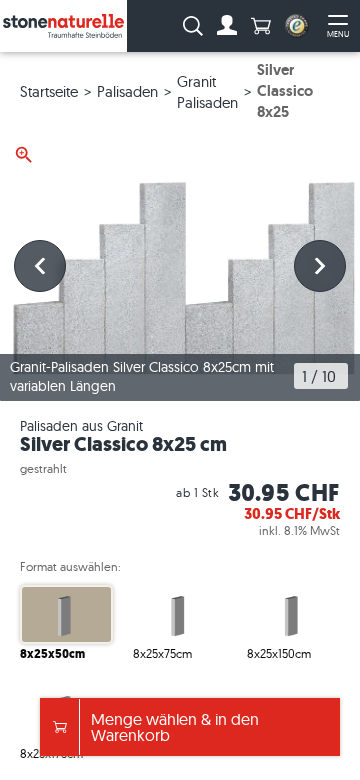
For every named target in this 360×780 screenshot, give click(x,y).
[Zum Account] (227, 26)
